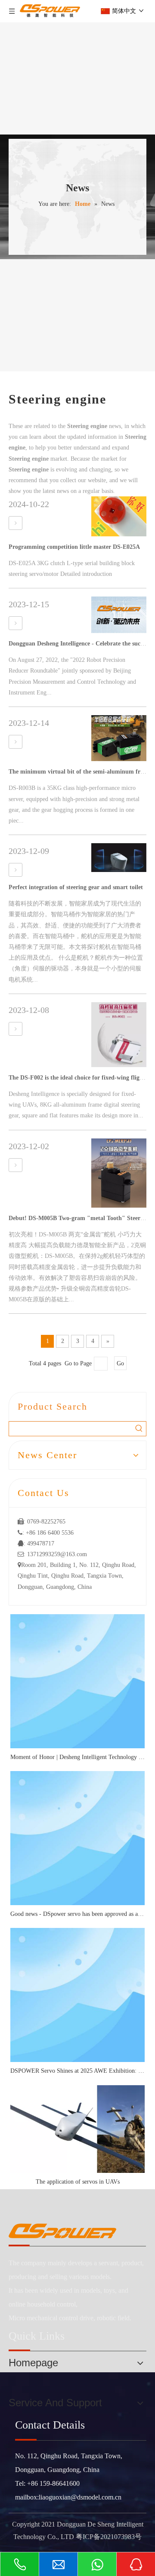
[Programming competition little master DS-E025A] (15, 523)
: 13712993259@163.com (52, 1554)
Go (120, 1363)
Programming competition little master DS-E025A (74, 547)
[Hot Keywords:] (139, 1429)
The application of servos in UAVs (78, 2182)
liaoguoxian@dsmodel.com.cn (80, 2497)
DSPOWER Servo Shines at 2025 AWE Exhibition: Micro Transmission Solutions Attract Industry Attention (77, 2071)
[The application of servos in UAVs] (77, 2129)
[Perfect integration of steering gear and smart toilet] (15, 870)
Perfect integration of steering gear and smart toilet (76, 887)
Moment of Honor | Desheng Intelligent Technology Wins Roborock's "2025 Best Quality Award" (77, 1757)
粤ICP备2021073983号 (109, 2537)
